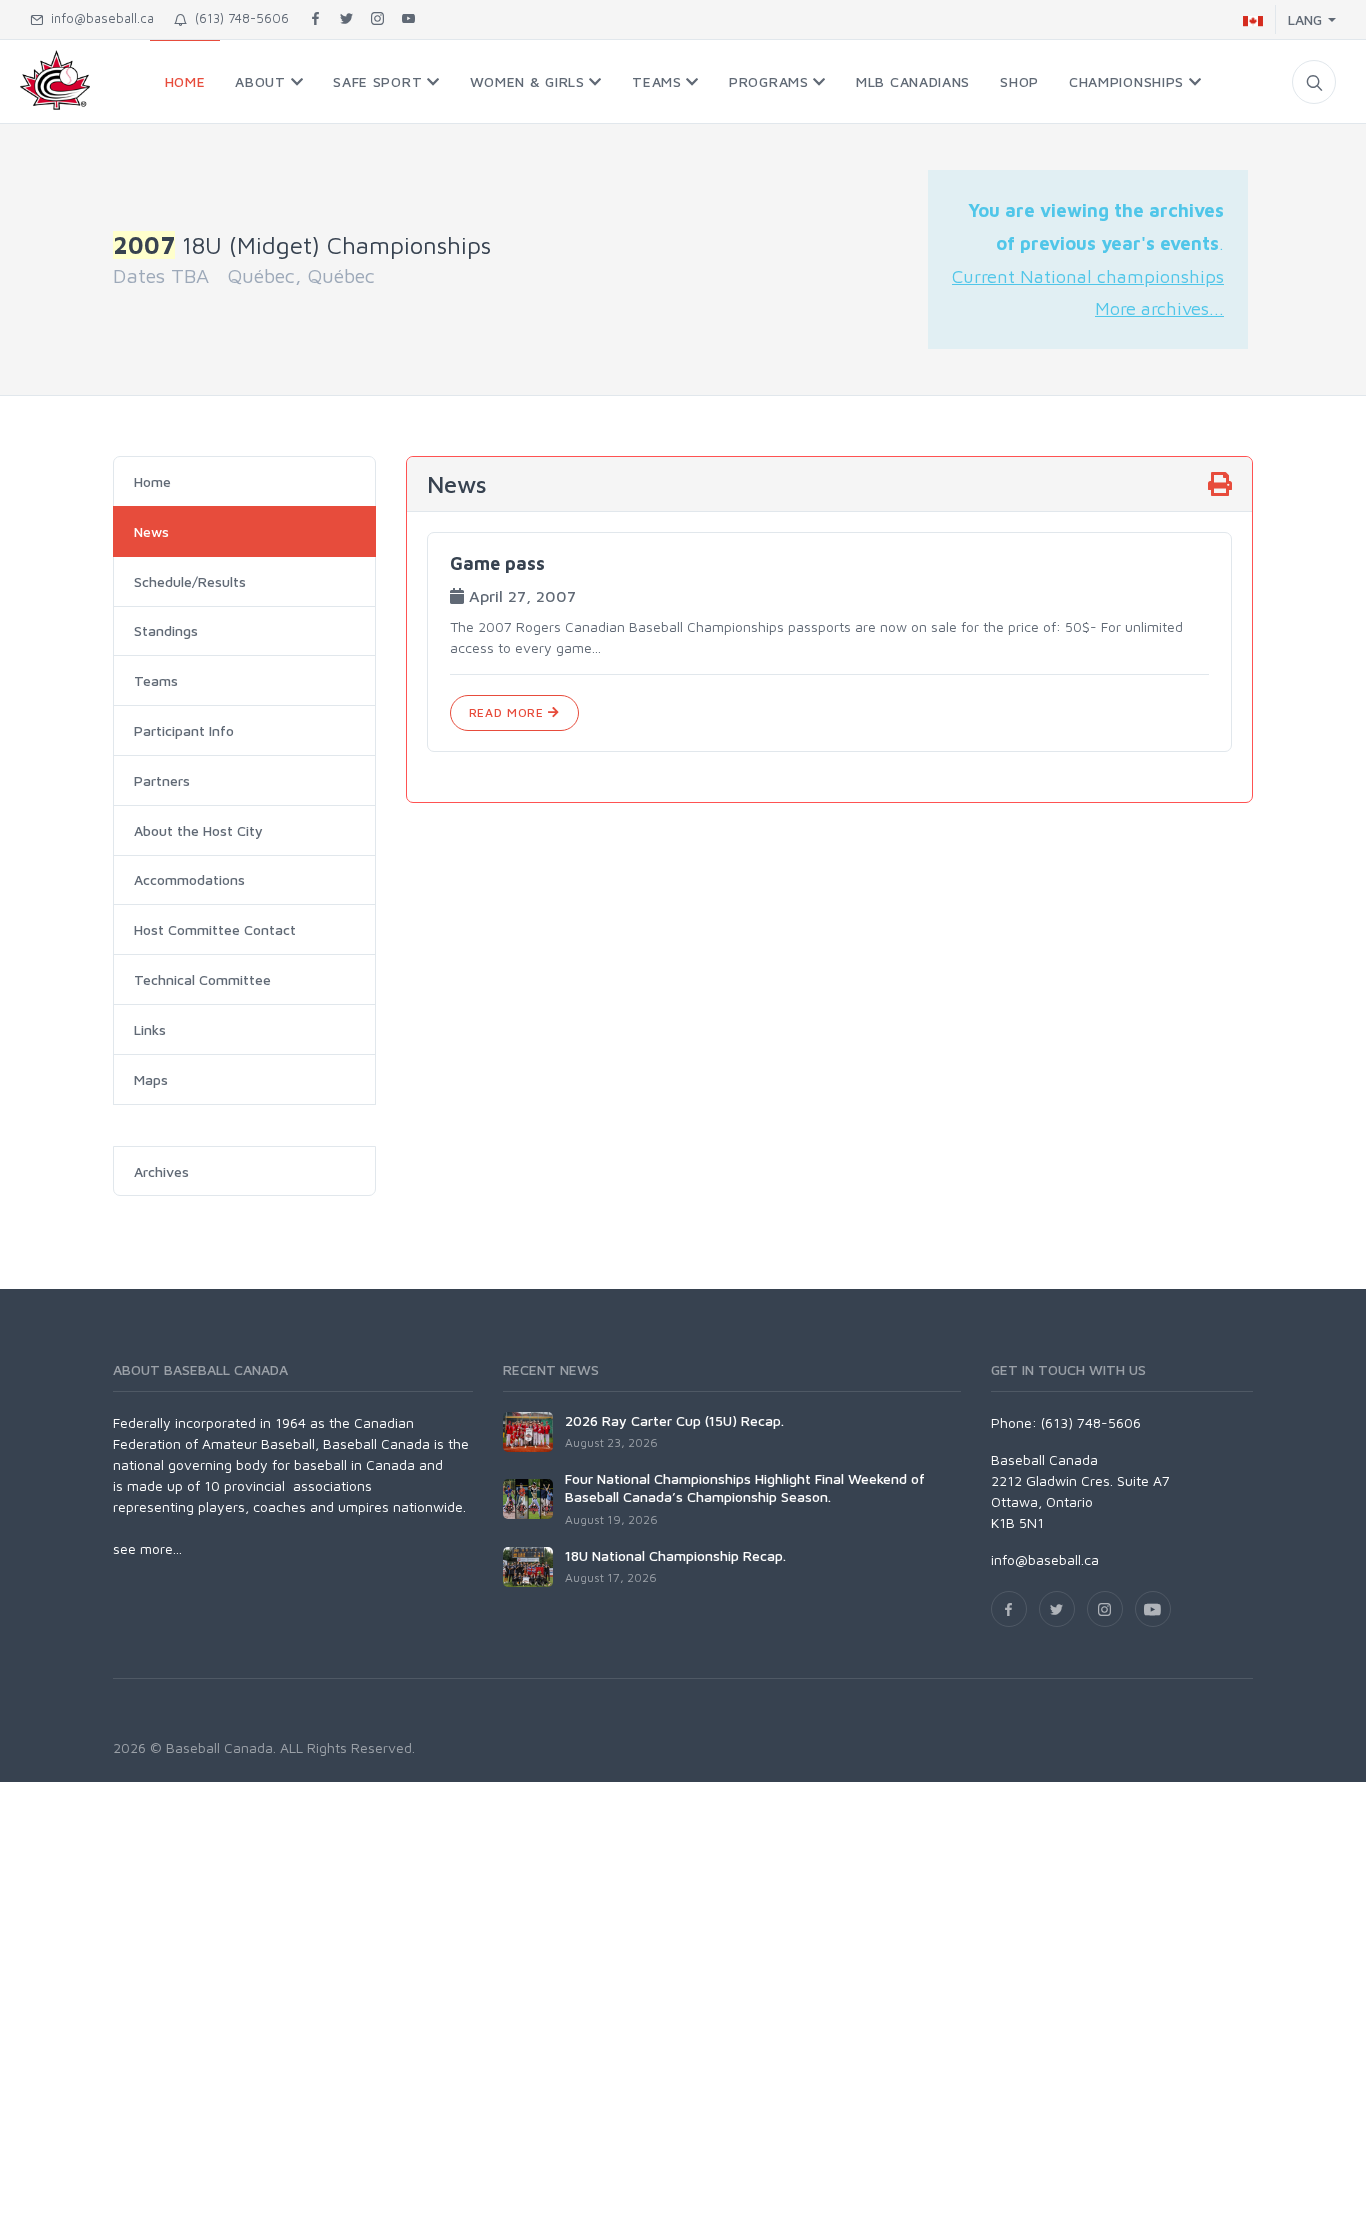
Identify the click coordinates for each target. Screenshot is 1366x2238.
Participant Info (184, 730)
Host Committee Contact (215, 929)
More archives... (1159, 308)
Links (150, 1029)
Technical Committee (202, 979)
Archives (161, 1171)
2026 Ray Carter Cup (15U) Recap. (674, 1420)
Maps (151, 1079)
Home (152, 481)
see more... (147, 1548)
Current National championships (1088, 276)
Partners (162, 780)
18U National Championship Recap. (675, 1555)
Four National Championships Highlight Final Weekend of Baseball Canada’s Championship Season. (745, 1487)
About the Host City (198, 830)
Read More (508, 712)
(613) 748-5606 (238, 18)
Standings (166, 630)
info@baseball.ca (98, 18)
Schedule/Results (190, 581)
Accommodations (189, 879)
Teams (156, 680)
